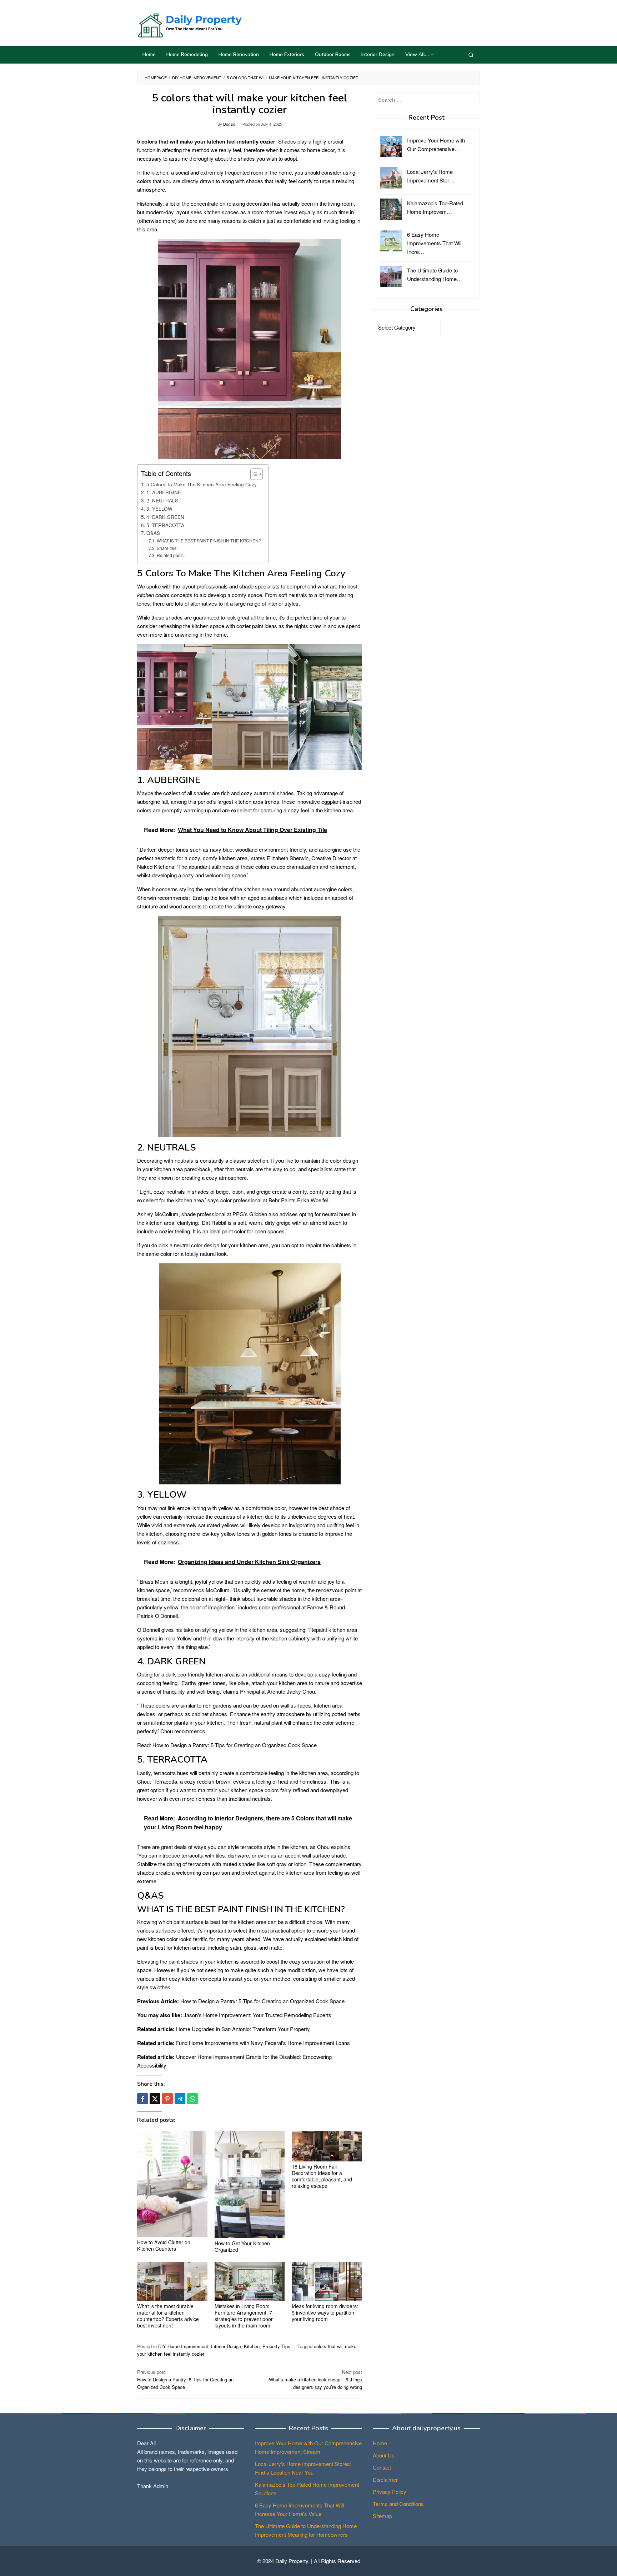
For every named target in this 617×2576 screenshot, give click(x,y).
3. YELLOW (159, 508)
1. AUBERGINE (164, 492)
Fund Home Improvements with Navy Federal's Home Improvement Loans (263, 2043)
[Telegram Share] (180, 2099)
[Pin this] (167, 2099)
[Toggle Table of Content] (253, 474)
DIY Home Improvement (183, 2346)
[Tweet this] (155, 2099)
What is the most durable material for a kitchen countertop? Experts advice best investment (168, 2316)
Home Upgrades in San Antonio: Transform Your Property (243, 2029)
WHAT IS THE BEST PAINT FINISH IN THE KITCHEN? (209, 540)
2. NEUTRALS (162, 500)
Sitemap (382, 2516)
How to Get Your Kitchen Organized (242, 2246)
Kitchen (252, 2346)
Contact (382, 2467)
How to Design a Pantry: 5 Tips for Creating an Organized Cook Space (235, 1745)
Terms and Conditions (398, 2504)
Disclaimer (385, 2479)
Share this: (167, 548)
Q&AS (153, 533)
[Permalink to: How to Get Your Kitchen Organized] (250, 2184)
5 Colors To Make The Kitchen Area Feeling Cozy (202, 484)
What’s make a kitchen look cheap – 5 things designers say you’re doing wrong (315, 2379)
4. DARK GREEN (165, 517)
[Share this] (142, 2099)
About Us (384, 2455)
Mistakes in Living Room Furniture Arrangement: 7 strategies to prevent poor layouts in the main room (244, 2316)
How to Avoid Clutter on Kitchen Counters (164, 2245)
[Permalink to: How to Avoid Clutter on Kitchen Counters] (172, 2184)
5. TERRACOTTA (165, 525)
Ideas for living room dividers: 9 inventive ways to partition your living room (325, 2312)
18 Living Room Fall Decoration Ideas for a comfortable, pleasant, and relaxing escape (322, 2176)
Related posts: (170, 555)
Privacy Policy (390, 2492)
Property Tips (276, 2346)
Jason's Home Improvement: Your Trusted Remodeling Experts (257, 2015)
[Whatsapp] (192, 2099)
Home (380, 2443)
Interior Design (226, 2346)
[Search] (471, 55)
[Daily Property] (189, 24)
